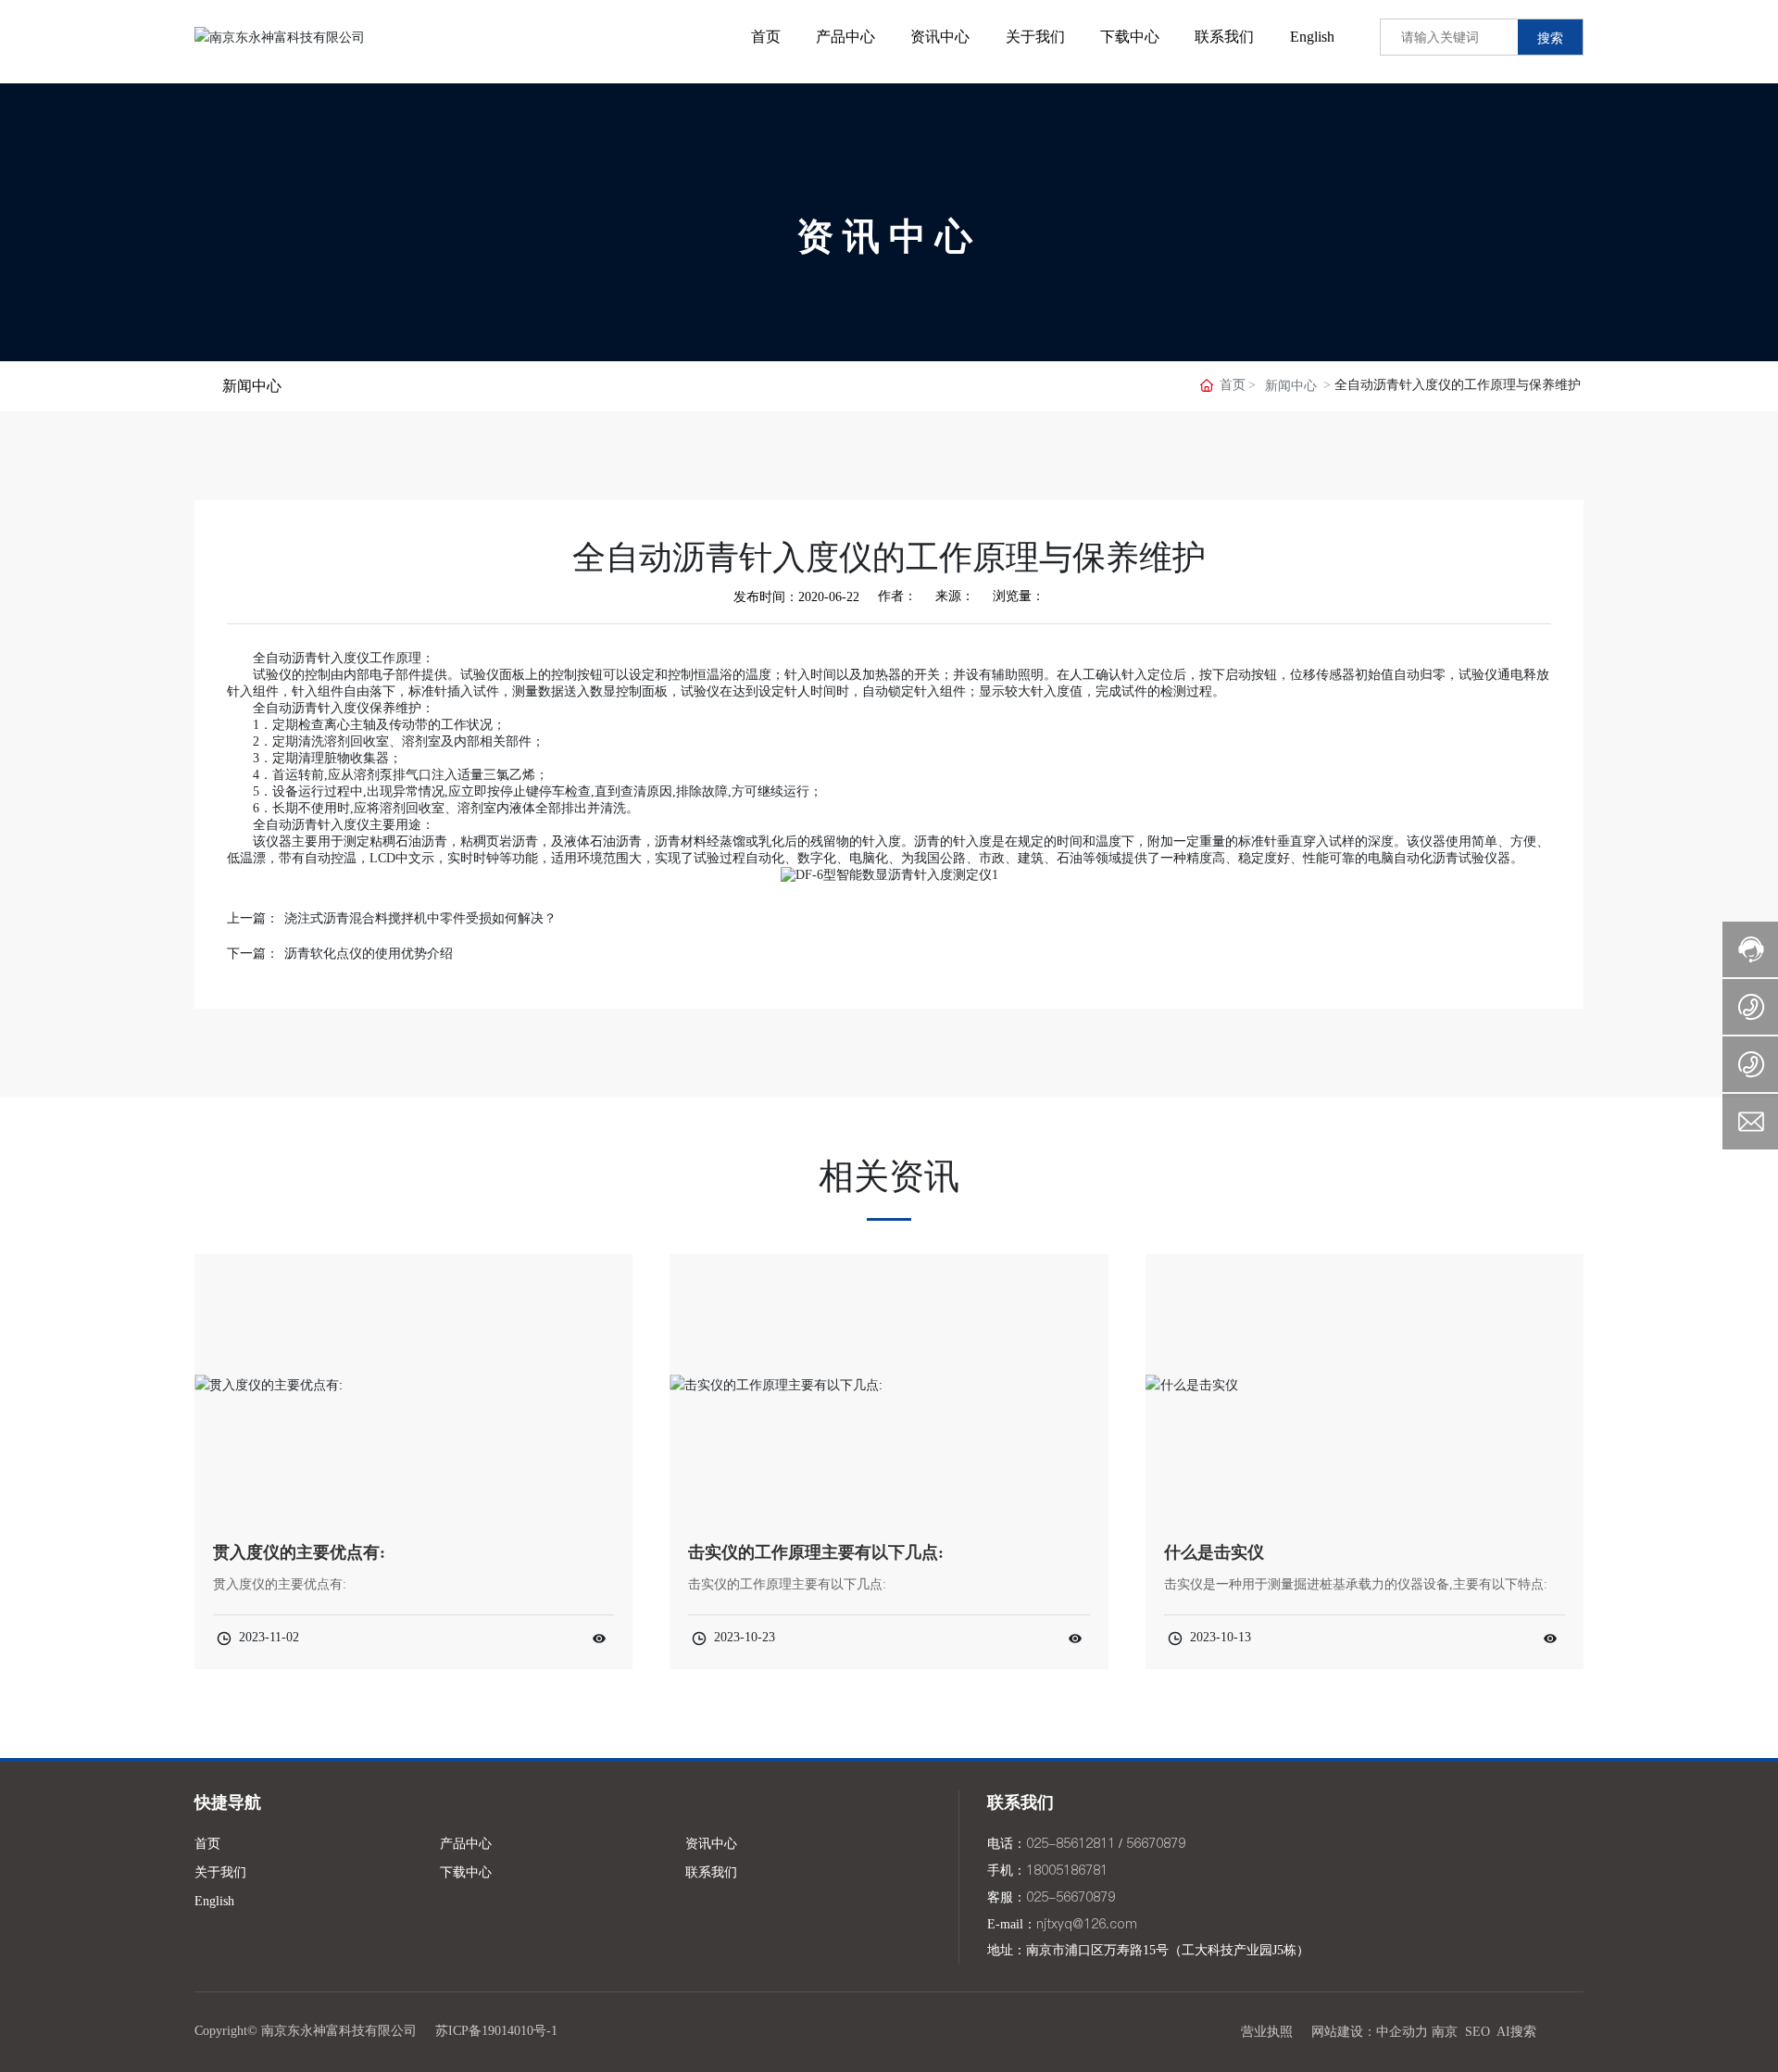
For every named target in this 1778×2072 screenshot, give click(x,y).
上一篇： (253, 918)
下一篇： (253, 954)
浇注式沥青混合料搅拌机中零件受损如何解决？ (420, 918)
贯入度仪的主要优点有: (299, 1552)
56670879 (1156, 1843)
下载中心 (466, 1872)
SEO (1477, 2032)
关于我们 (220, 1872)
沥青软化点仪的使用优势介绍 (369, 954)
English (214, 1901)
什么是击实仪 (1214, 1552)
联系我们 (711, 1872)
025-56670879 (1071, 1897)
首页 (207, 1844)
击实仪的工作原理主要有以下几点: (816, 1552)
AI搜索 (1516, 2032)
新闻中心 (1291, 386)
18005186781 (1067, 1870)
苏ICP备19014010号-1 (496, 2031)
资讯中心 (889, 236)
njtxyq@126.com (1087, 1924)
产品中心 (466, 1844)
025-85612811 (1071, 1843)
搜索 (1550, 38)
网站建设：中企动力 (1370, 2032)
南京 (1445, 2032)
